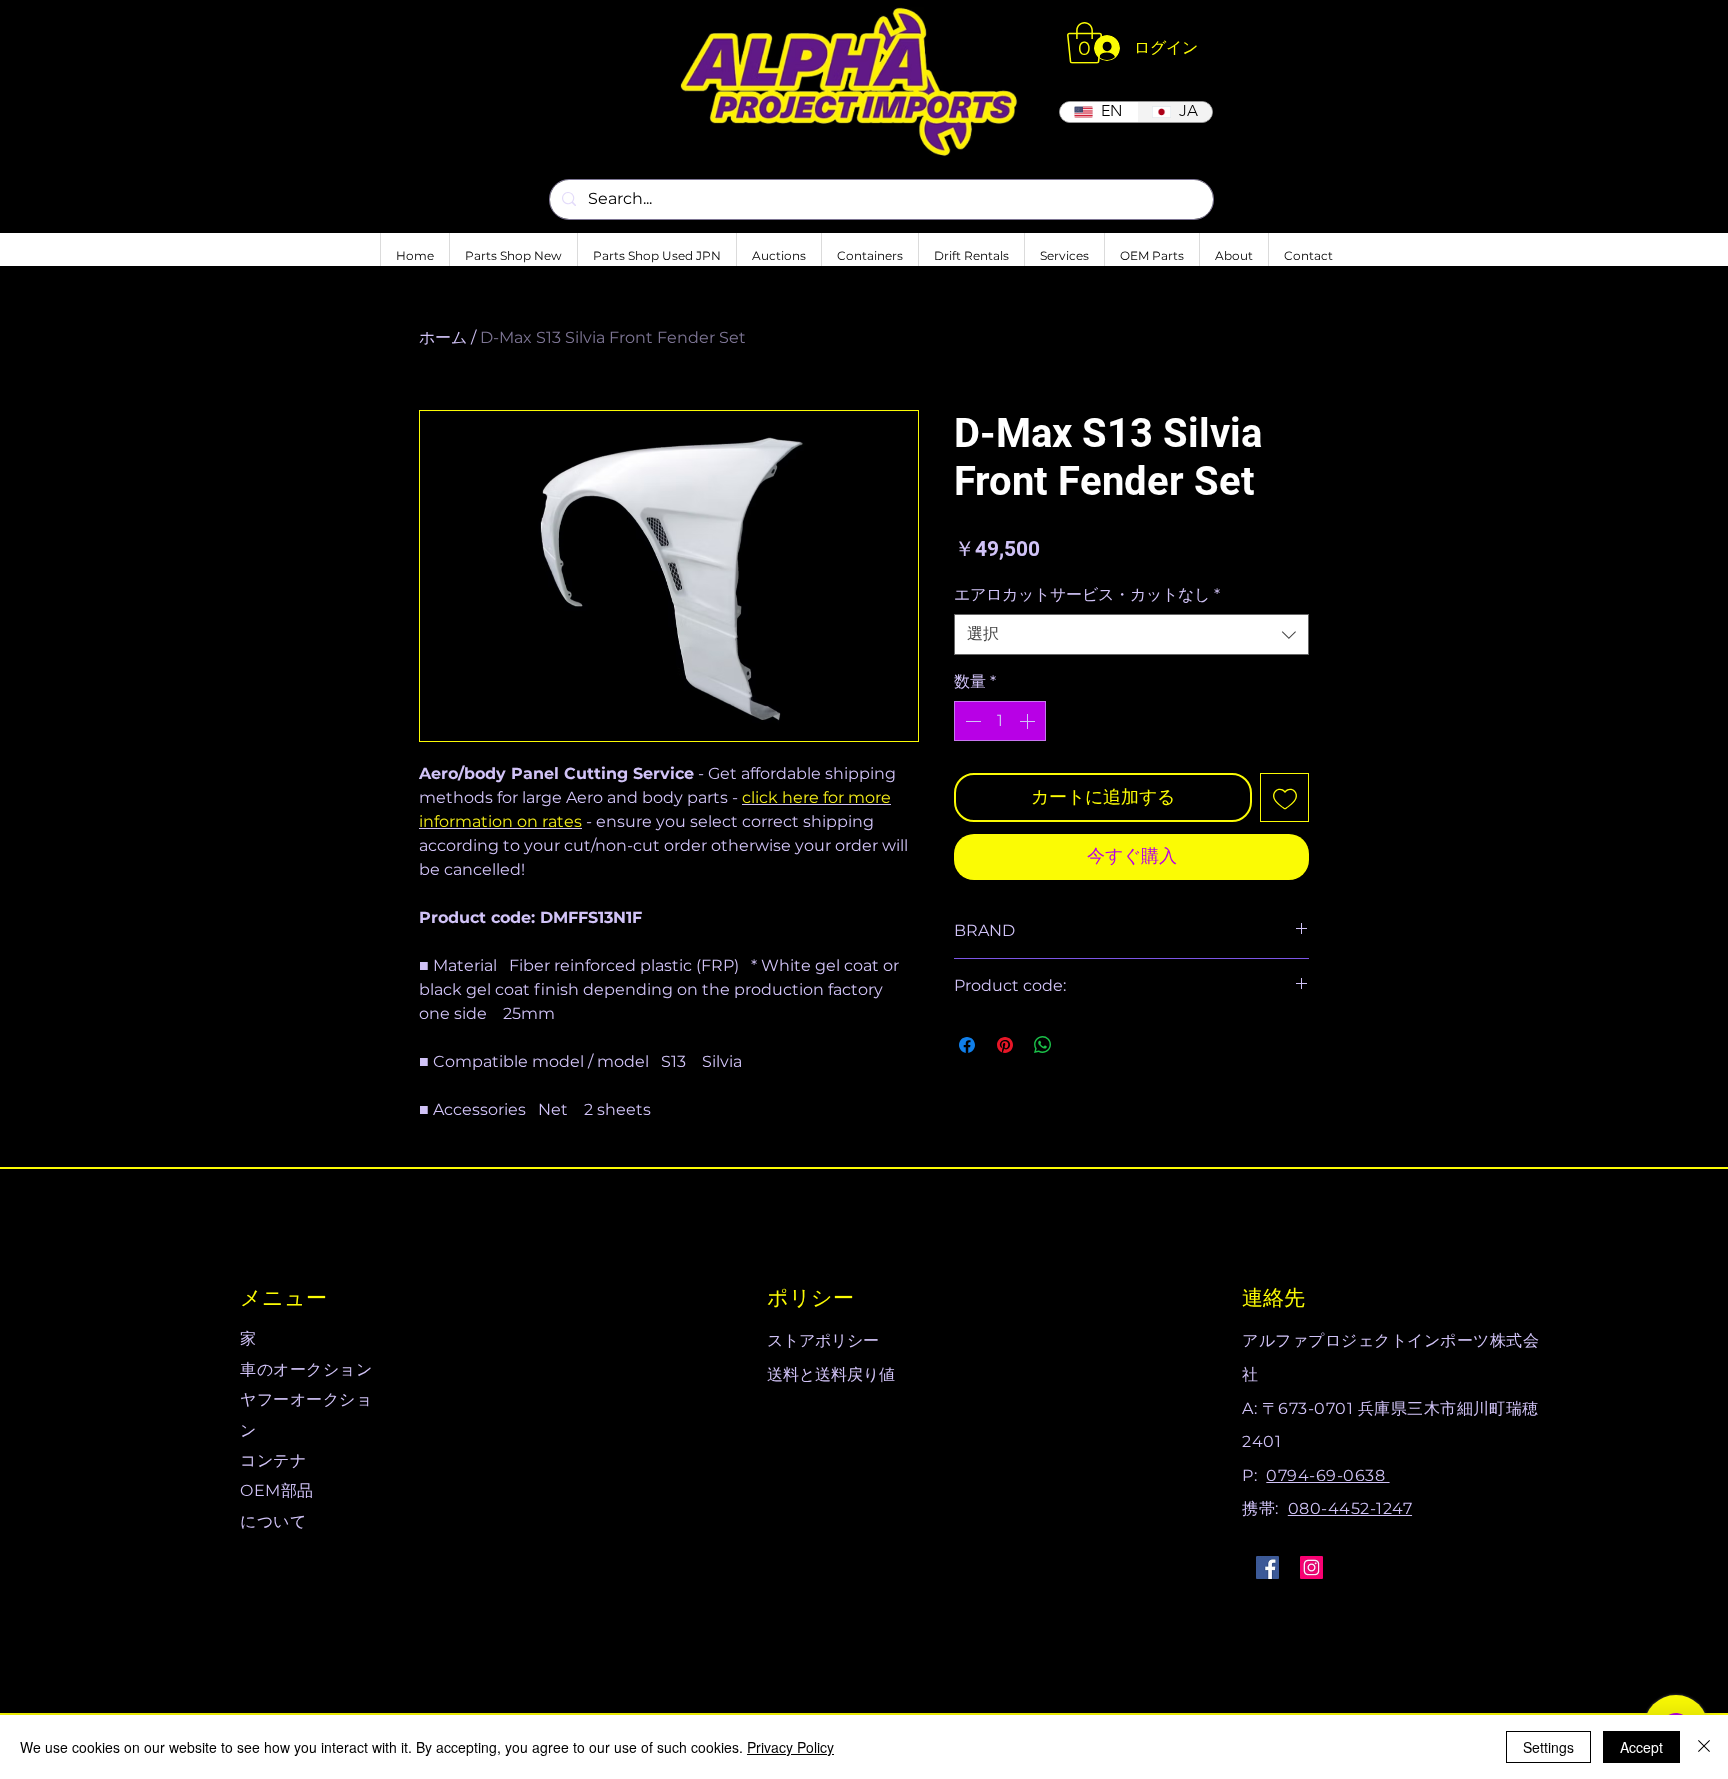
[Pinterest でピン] (1005, 1045)
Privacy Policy (790, 1747)
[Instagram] (1311, 1567)
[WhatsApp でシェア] (1043, 1045)
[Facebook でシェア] (967, 1045)
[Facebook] (1267, 1567)
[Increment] (1029, 721)
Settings (1548, 1747)
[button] (1084, 43)
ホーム (443, 337)
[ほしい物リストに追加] (1284, 797)
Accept (1641, 1747)
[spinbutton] (1000, 721)
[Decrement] (971, 721)
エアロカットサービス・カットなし (1087, 594)
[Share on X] (1081, 1045)
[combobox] (1131, 634)
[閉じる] (1704, 1747)
